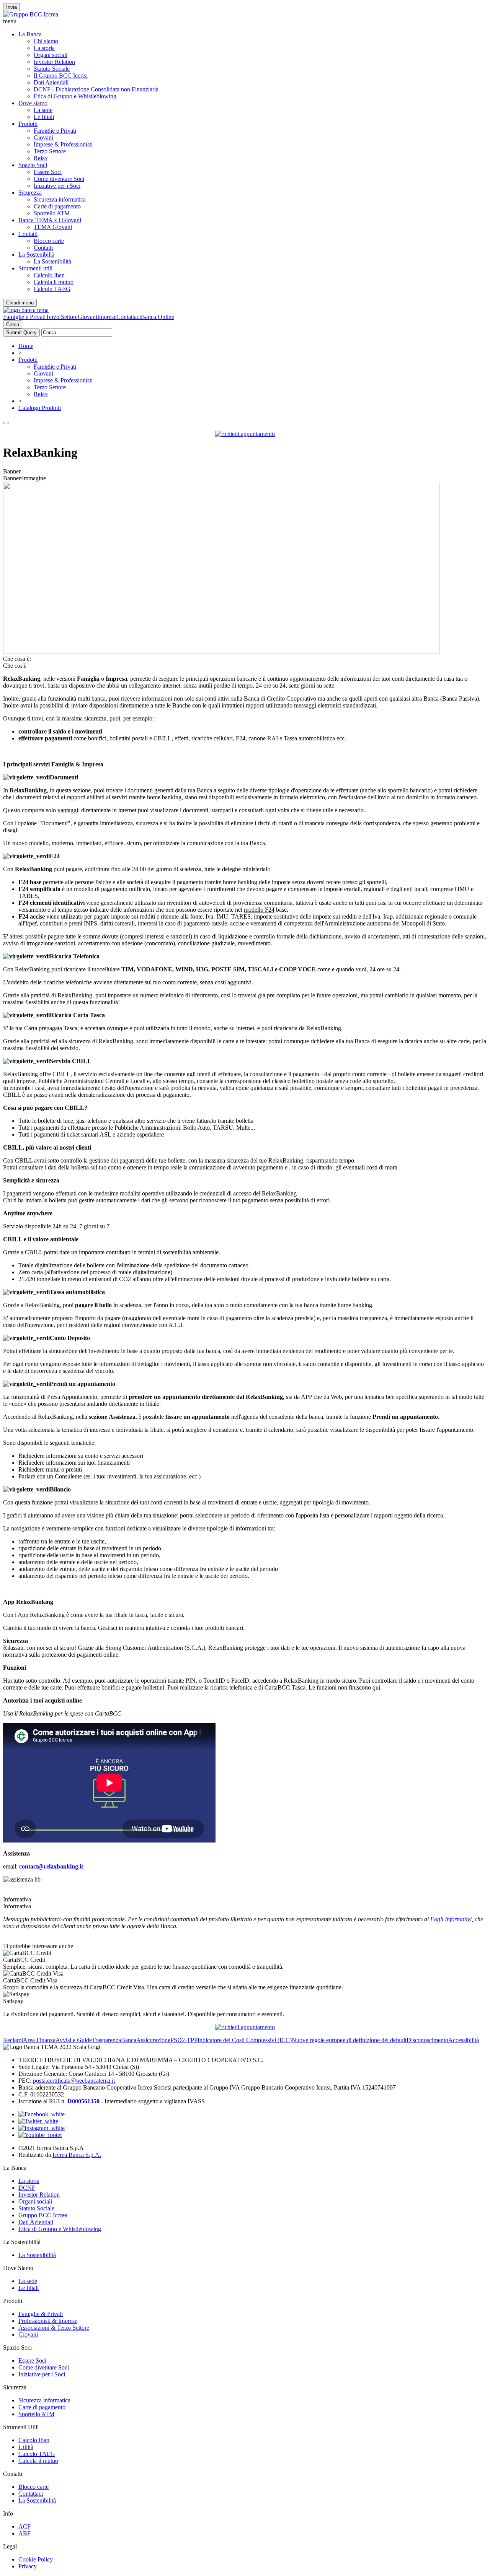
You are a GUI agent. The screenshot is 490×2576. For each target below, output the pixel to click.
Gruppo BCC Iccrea (43, 2215)
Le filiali (44, 117)
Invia (11, 7)
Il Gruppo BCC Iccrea (61, 76)
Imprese (107, 317)
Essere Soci (48, 172)
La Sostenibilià (36, 255)
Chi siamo (46, 41)
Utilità (26, 2447)
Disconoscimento (427, 2040)
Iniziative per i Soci (57, 186)
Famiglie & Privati (41, 2314)
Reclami (13, 2040)
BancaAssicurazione (146, 2040)
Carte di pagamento (57, 206)
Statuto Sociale (52, 69)
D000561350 (83, 2101)
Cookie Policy (36, 2559)
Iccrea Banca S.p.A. (77, 2155)
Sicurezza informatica (60, 199)
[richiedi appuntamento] (245, 434)
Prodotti (28, 124)
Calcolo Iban (49, 275)
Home (26, 346)
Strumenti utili (35, 268)
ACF (24, 2526)
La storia (44, 48)
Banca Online (158, 317)
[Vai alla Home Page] (26, 310)
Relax (41, 158)
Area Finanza (39, 2040)
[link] (245, 1960)
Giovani (43, 137)
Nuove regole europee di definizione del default (349, 2040)
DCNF (27, 2188)
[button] (245, 21)
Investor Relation (54, 62)
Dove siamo (33, 103)
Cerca (13, 324)
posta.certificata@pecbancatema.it (74, 2081)
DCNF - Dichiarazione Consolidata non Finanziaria (96, 89)
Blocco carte (49, 241)
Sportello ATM (52, 213)
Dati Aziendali (51, 82)
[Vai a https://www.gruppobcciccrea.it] (31, 14)
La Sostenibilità (52, 261)
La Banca (30, 34)
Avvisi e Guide (74, 2040)
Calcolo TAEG (52, 289)
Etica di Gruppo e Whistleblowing (75, 96)
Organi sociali (51, 55)
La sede (43, 110)
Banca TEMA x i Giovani (50, 220)
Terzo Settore (50, 151)
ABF (24, 2533)
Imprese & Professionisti (63, 144)
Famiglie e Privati (55, 131)
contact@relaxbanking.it (51, 1866)
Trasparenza (106, 2040)
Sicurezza (30, 193)
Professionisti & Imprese (48, 2321)
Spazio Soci (33, 165)
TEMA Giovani (53, 227)
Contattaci (129, 317)
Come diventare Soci (59, 179)
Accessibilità (464, 2040)
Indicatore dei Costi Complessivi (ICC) (245, 2040)
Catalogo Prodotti (40, 408)
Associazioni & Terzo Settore (54, 2328)
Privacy (28, 2566)
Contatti (28, 234)
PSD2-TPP (184, 2040)
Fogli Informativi (451, 1919)
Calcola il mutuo (54, 282)
